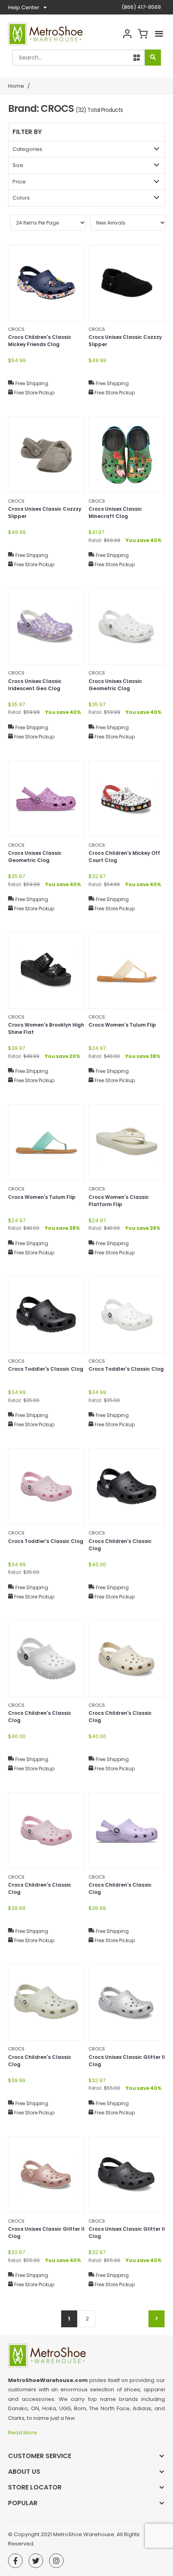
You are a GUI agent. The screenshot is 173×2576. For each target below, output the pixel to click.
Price (19, 182)
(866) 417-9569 (141, 7)
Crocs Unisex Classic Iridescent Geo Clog (35, 685)
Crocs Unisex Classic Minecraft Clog (115, 513)
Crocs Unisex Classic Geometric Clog (115, 685)
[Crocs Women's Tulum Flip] (127, 971)
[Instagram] (56, 2561)
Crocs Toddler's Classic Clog (46, 1369)
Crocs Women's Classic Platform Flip (119, 1201)
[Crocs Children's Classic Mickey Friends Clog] (46, 283)
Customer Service (40, 2456)
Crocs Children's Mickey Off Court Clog (124, 857)
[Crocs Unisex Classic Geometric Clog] (127, 627)
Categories (27, 149)
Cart (142, 34)
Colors (21, 198)
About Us (24, 2472)
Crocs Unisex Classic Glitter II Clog (127, 2061)
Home (16, 86)
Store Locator (35, 2487)
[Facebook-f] (15, 2561)
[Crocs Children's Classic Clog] (127, 1487)
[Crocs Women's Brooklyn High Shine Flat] (46, 971)
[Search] (153, 58)
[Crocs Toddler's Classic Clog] (46, 1315)
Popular (23, 2503)
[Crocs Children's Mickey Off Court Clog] (127, 799)
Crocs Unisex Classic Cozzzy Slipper (125, 341)
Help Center (24, 7)
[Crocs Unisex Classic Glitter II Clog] (127, 2003)
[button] (137, 58)
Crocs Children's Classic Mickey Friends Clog (40, 341)
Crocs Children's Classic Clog (120, 1545)
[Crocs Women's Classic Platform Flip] (127, 1143)
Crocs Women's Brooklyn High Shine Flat (46, 1028)
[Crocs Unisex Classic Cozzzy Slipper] (127, 283)
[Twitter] (36, 2561)
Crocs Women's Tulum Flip (122, 1025)
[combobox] (78, 58)
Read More (23, 2433)
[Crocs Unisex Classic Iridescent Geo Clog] (46, 627)
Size (18, 165)
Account (127, 34)
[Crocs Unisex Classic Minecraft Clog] (127, 455)
